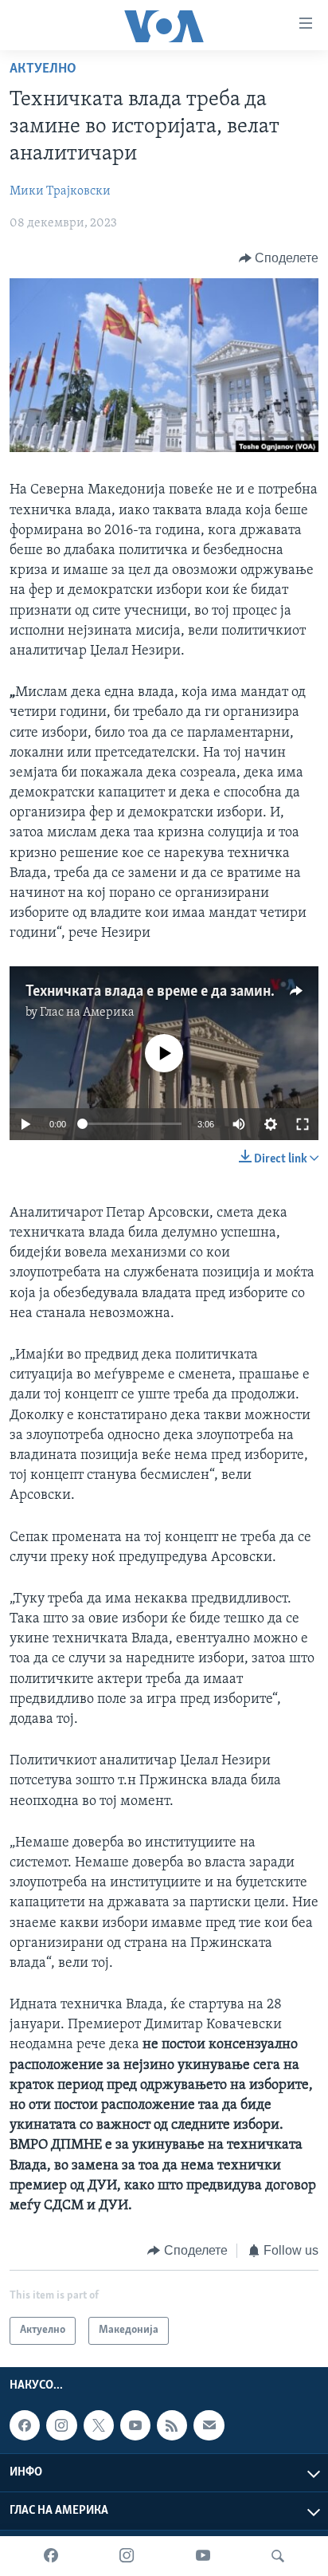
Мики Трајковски (60, 191)
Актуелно (43, 69)
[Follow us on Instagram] (61, 2425)
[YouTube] (203, 2556)
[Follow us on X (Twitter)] (99, 2425)
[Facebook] (51, 2556)
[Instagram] (127, 2556)
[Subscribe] (209, 2425)
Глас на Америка (87, 1013)
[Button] (279, 258)
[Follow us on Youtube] (135, 2425)
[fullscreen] (303, 1124)
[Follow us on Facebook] (25, 2425)
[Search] (278, 2556)
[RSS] (172, 2425)
